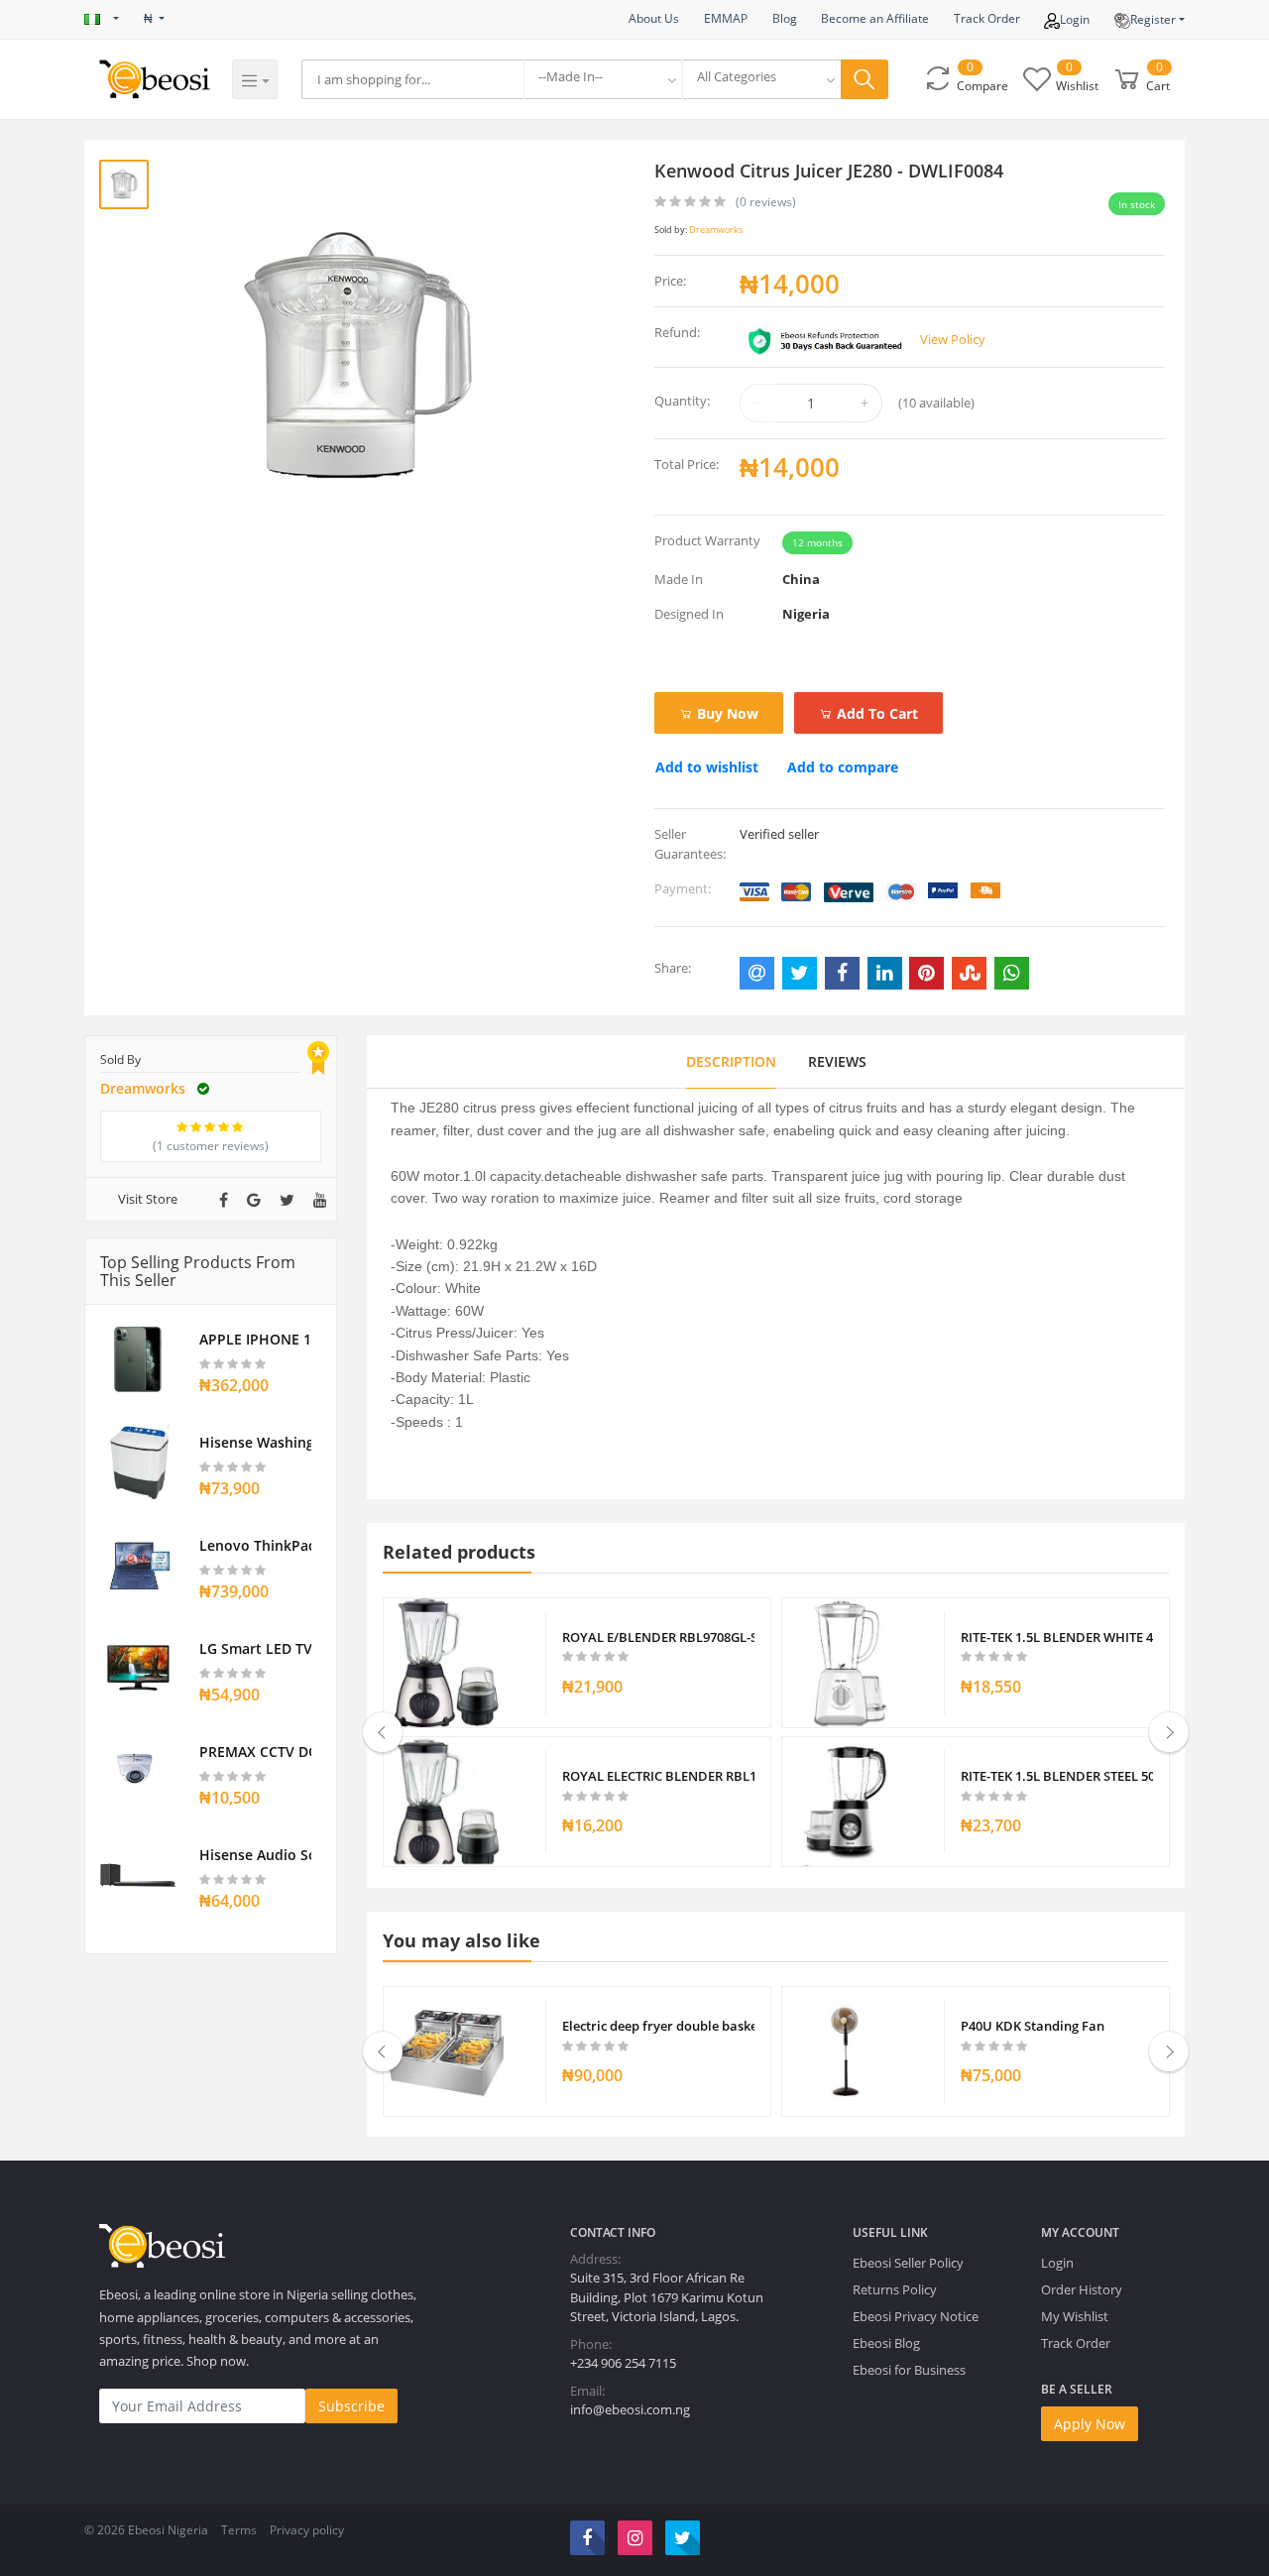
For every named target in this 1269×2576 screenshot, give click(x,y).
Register (1153, 19)
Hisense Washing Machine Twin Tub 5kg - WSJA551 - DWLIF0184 (255, 1442)
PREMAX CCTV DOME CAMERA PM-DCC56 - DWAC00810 (255, 1752)
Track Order (987, 18)
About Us (654, 18)
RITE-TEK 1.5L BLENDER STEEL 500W (1057, 1776)
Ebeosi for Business (909, 2370)
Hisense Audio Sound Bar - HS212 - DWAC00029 (255, 1855)
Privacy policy (307, 2530)
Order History (1082, 2289)
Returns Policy (895, 2289)
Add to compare (843, 767)
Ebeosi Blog (886, 2343)
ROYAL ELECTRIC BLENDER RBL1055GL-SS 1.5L (659, 1776)
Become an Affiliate (875, 18)
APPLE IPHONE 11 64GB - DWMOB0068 (255, 1339)
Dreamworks (716, 230)
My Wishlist (1075, 2316)
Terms (239, 2530)
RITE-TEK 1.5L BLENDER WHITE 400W (1057, 1637)
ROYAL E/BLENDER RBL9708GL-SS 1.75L (659, 1637)
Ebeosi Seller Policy (908, 2263)
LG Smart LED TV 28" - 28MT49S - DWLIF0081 (255, 1648)
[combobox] (603, 79)
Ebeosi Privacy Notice (916, 2316)
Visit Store (148, 1199)
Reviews (837, 1061)
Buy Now (726, 713)
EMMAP (726, 18)
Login (1075, 19)
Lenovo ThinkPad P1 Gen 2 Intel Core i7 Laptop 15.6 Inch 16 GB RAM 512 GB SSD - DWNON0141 (255, 1545)
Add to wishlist (707, 767)
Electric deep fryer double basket (659, 2026)
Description (731, 1061)
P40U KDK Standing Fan (1033, 2026)
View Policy (953, 339)
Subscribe (351, 2406)
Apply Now (1090, 2424)
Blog (785, 18)
